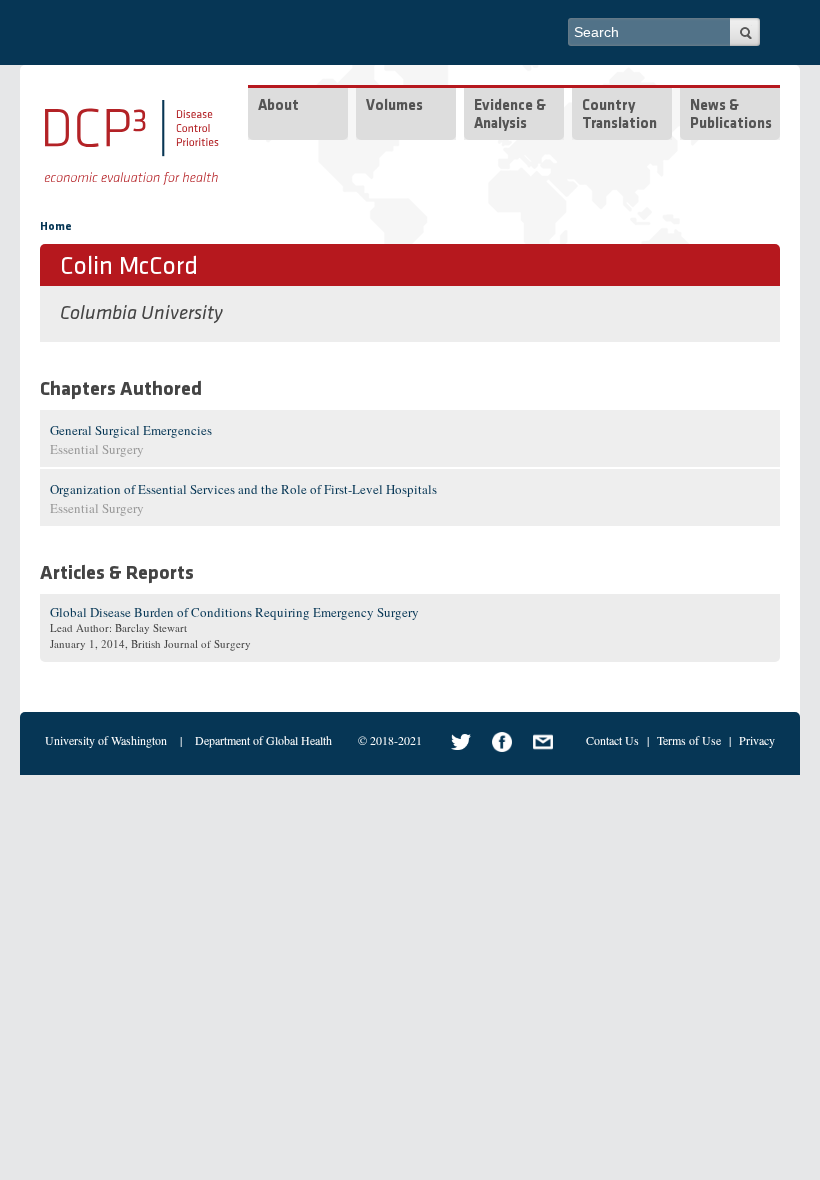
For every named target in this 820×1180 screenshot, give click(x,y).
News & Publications (731, 115)
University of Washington (106, 740)
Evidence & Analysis (510, 115)
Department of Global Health (263, 740)
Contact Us (612, 740)
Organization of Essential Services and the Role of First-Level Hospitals (243, 489)
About (278, 106)
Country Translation (619, 115)
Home (56, 227)
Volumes (394, 106)
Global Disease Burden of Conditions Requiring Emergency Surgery (234, 612)
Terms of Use (689, 740)
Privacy (757, 740)
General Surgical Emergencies (131, 430)
